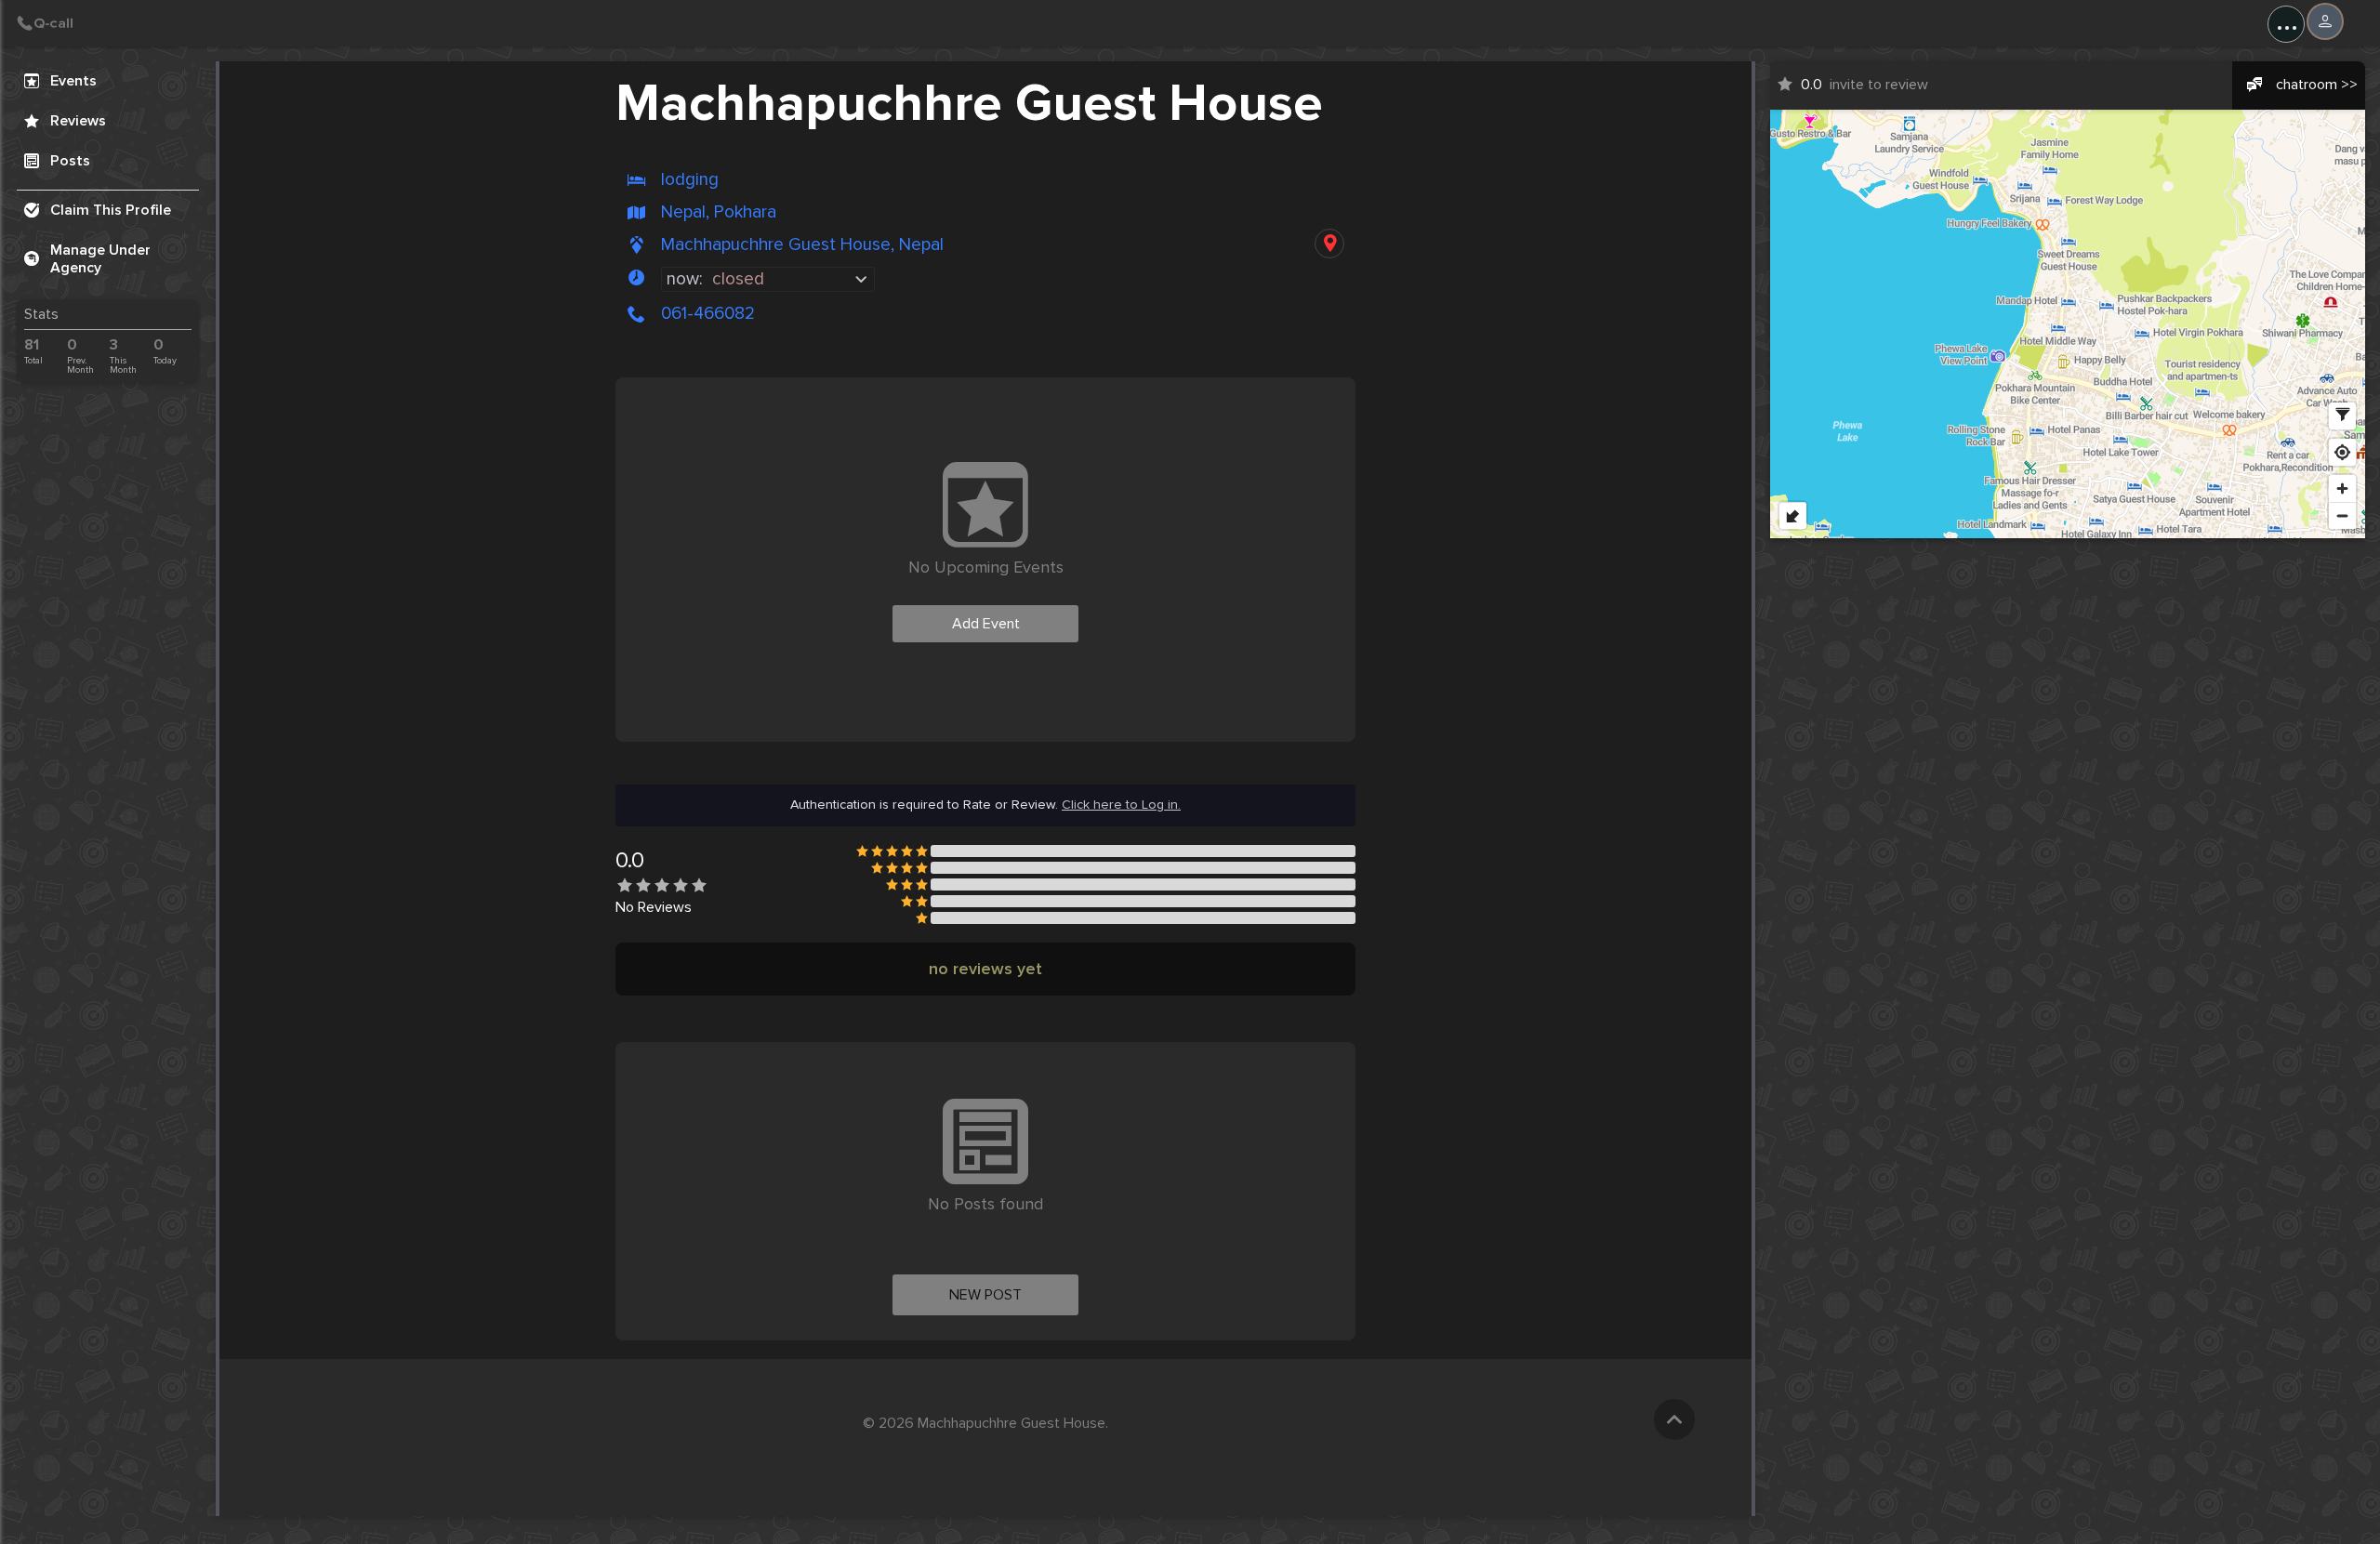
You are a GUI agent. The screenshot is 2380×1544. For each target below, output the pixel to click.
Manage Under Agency (100, 259)
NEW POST (985, 1295)
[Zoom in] (2342, 488)
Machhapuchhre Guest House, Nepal (802, 245)
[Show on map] (1329, 244)
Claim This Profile (111, 210)
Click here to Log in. (1121, 805)
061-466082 (708, 313)
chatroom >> (2317, 85)
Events (73, 81)
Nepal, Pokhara (719, 212)
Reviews (78, 121)
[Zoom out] (2342, 515)
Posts (70, 161)
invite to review (1864, 85)
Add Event (986, 624)
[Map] (2068, 324)
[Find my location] (2342, 452)
